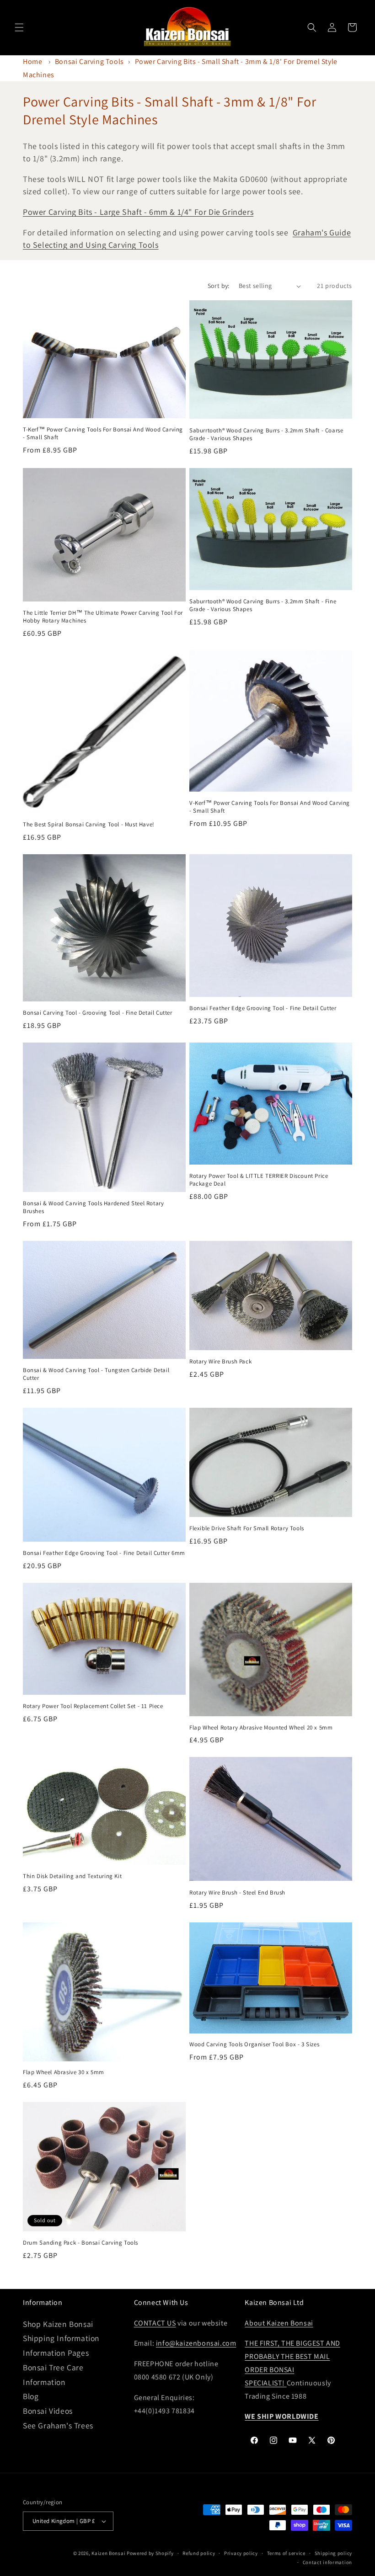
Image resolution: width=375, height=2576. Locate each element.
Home (32, 61)
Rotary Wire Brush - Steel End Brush (237, 1893)
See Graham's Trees (58, 2425)
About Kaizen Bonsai (279, 2323)
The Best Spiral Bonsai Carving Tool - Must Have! (89, 825)
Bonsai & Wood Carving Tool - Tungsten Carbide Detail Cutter (96, 1374)
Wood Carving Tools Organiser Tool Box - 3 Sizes (254, 2044)
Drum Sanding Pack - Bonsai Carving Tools (80, 2243)
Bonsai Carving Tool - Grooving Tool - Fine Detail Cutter (98, 1013)
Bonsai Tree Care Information (53, 2375)
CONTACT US (155, 2323)
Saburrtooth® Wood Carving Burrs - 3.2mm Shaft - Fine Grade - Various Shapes (263, 605)
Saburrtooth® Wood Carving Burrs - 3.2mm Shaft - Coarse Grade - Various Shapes (266, 434)
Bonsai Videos (48, 2411)
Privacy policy (241, 2553)
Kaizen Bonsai (108, 2553)
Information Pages (56, 2353)
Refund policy (199, 2553)
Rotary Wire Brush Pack (220, 1362)
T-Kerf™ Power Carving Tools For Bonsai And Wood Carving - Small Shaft (103, 434)
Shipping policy (334, 2553)
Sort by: (219, 286)
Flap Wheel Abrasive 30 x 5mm (64, 2072)
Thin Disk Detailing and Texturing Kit (72, 1876)
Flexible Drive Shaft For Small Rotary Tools (247, 1528)
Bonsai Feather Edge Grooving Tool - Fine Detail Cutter (263, 1008)
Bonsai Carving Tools (89, 61)
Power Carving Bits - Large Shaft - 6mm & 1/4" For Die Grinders (138, 212)
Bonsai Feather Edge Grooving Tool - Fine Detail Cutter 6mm (104, 1553)
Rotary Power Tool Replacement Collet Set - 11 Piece (93, 1706)
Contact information (327, 2562)
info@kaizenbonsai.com (196, 2343)
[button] (19, 27)
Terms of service (286, 2553)
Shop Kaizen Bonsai (58, 2324)
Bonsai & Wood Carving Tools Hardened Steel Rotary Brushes (93, 1207)
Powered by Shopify (150, 2553)
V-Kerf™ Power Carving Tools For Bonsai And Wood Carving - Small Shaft (270, 807)
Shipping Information (61, 2338)
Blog (31, 2396)
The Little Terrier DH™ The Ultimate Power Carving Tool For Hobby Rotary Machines (103, 617)
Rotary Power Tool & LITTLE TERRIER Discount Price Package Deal (259, 1180)
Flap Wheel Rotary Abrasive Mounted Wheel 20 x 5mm (261, 1728)
